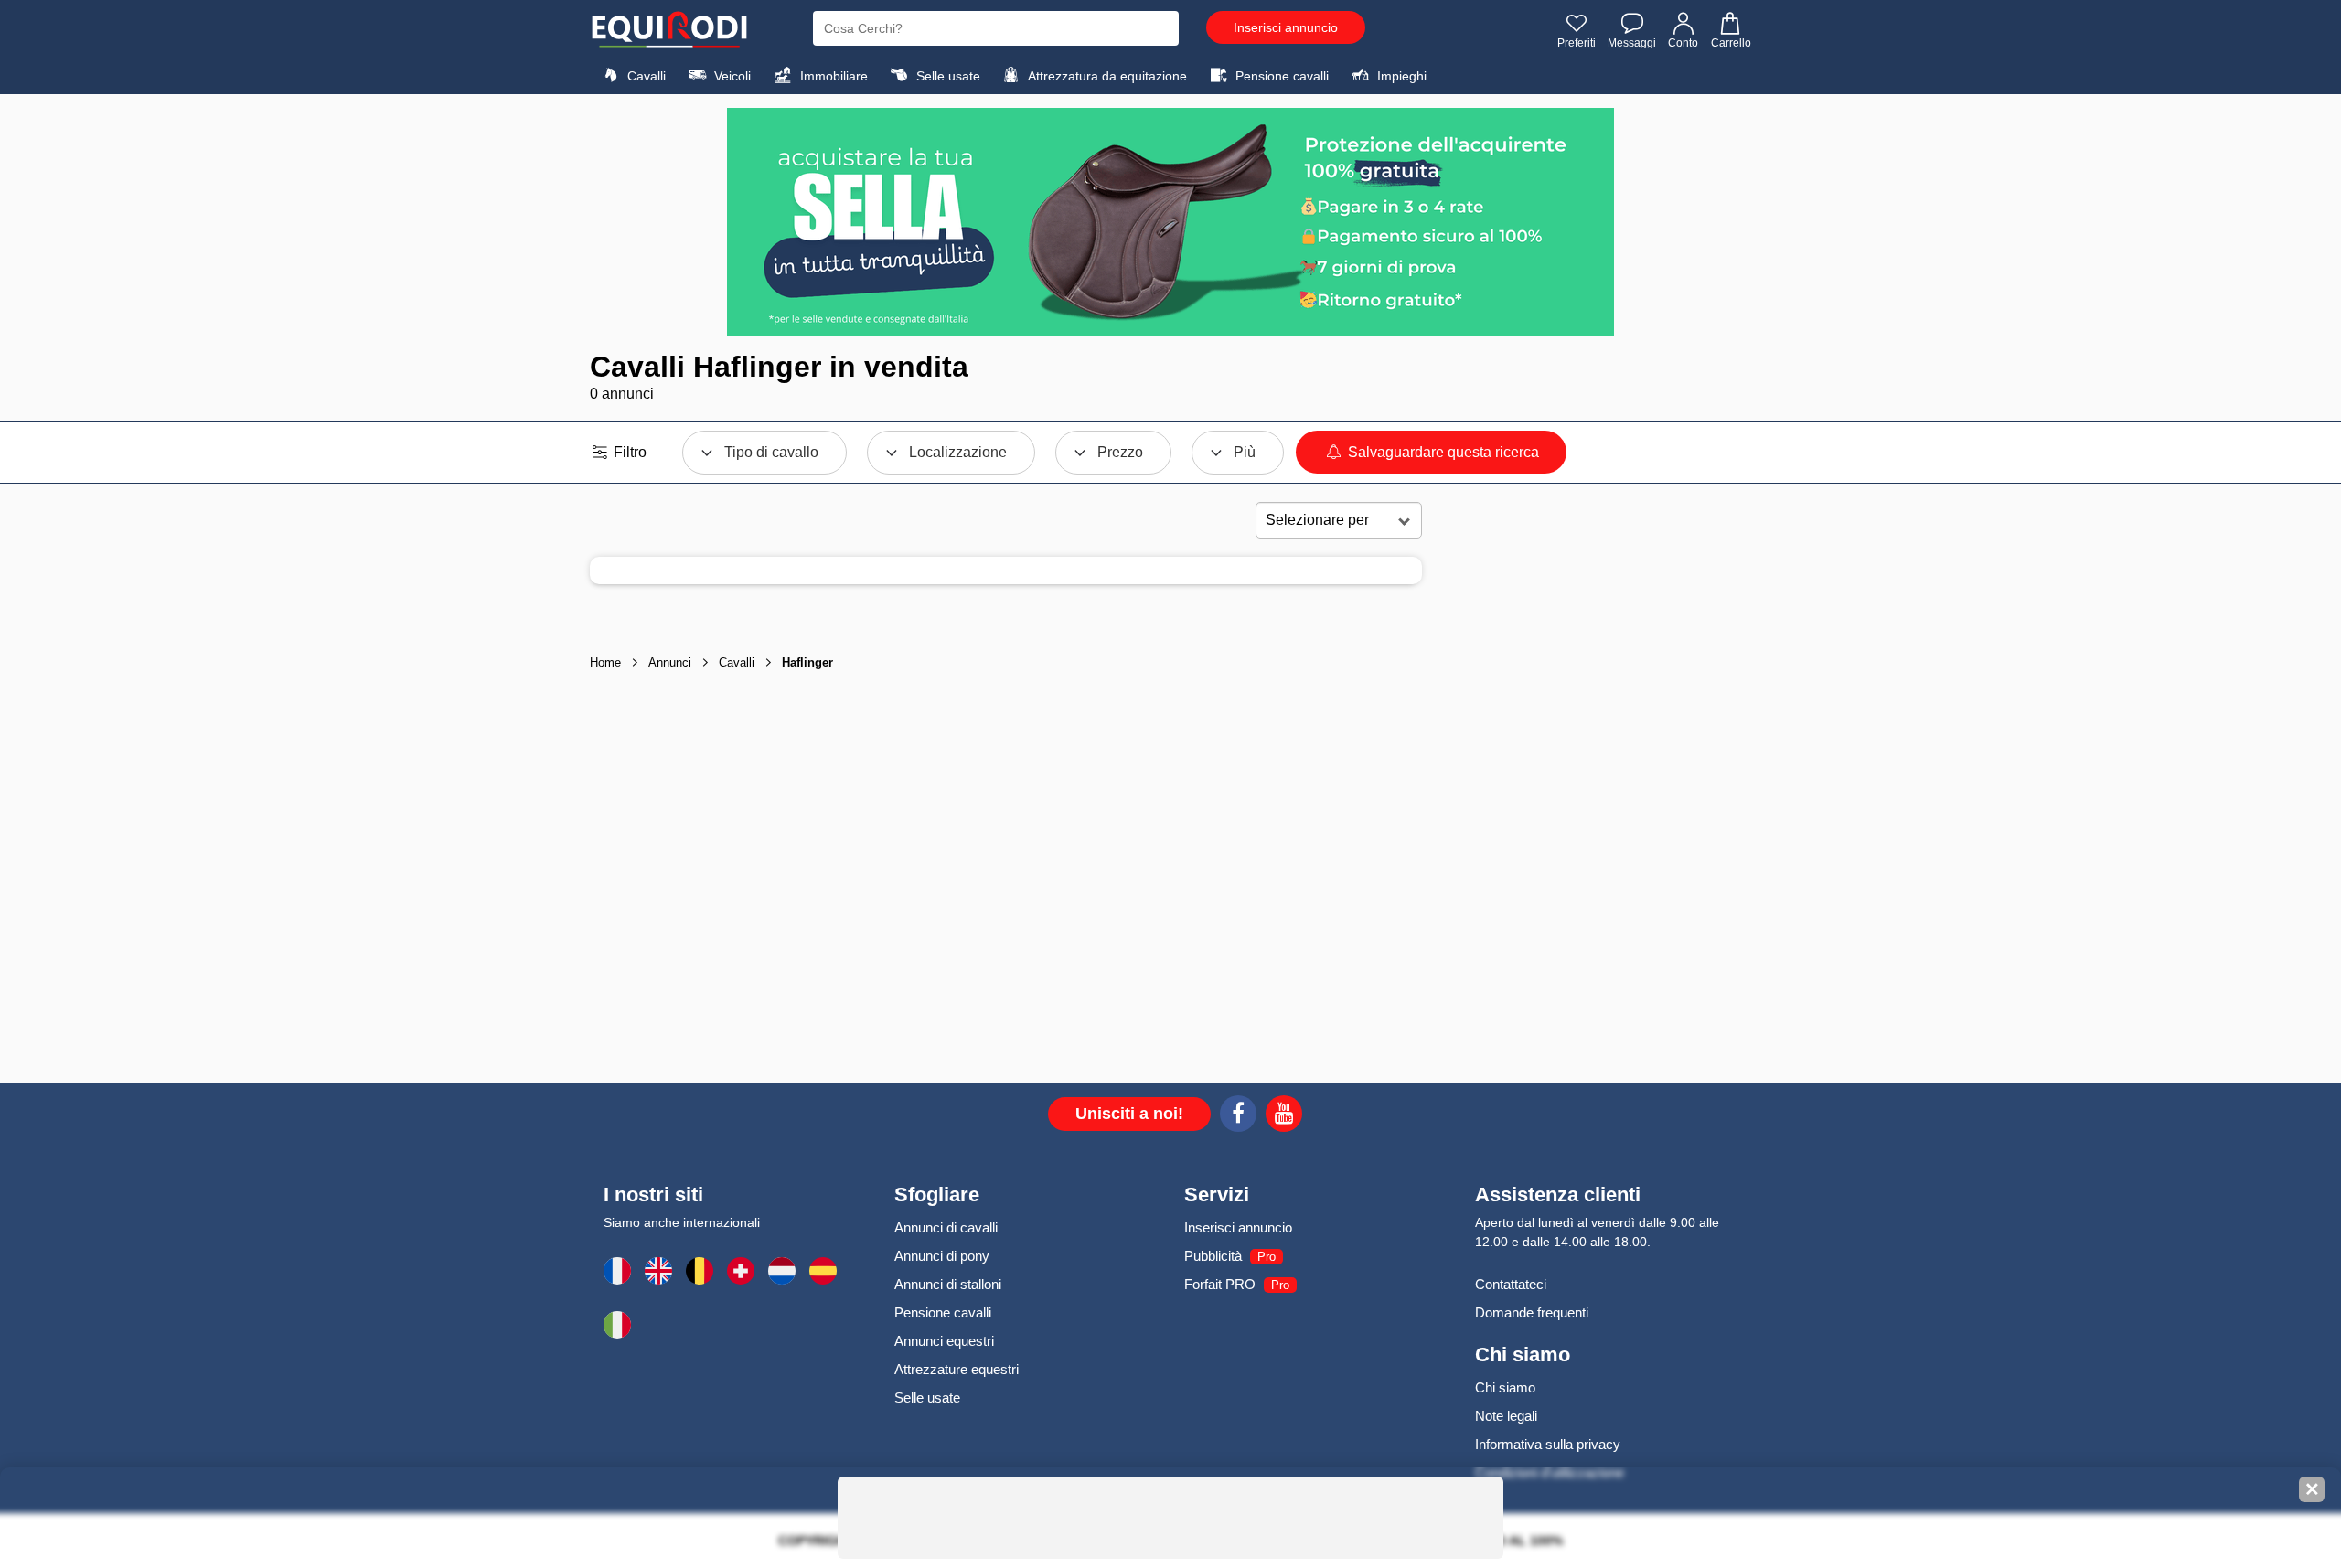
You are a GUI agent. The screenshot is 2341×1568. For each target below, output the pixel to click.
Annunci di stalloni (948, 1284)
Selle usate (946, 76)
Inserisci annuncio (1286, 27)
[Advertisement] (1587, 790)
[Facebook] (1238, 1116)
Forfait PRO (1220, 1284)
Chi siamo (1505, 1387)
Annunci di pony (942, 1256)
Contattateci (1511, 1284)
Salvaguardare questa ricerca (1442, 452)
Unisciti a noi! (1129, 1114)
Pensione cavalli (1280, 76)
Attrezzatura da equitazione (1106, 76)
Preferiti (1577, 43)
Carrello (1731, 43)
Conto (1683, 43)
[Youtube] (1284, 1116)
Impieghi (1400, 76)
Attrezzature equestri (957, 1369)
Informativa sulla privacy (1548, 1444)
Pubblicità (1213, 1256)
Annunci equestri (944, 1341)
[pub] (1170, 222)
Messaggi (1632, 43)
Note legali (1506, 1416)
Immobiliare (832, 76)
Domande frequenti (1532, 1312)
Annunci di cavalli (946, 1227)
